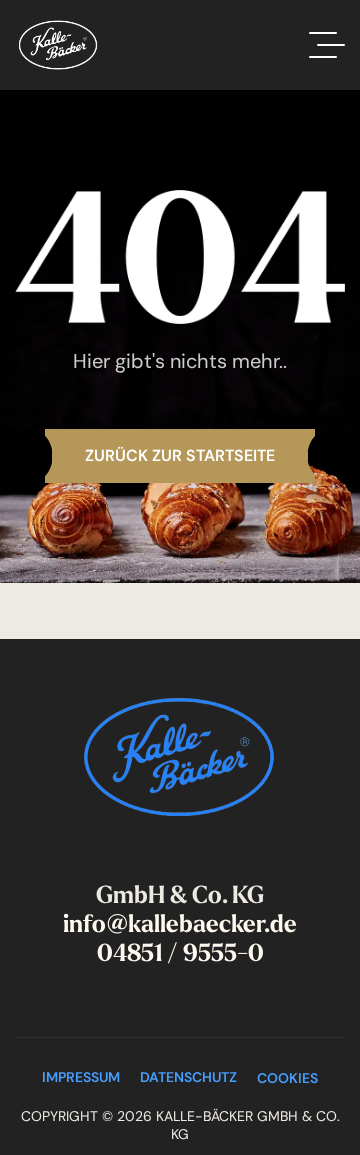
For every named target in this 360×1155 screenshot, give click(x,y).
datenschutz (188, 1077)
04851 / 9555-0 (180, 953)
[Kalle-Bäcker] (58, 45)
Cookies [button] (287, 1078)
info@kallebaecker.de (180, 924)
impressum (81, 1077)
